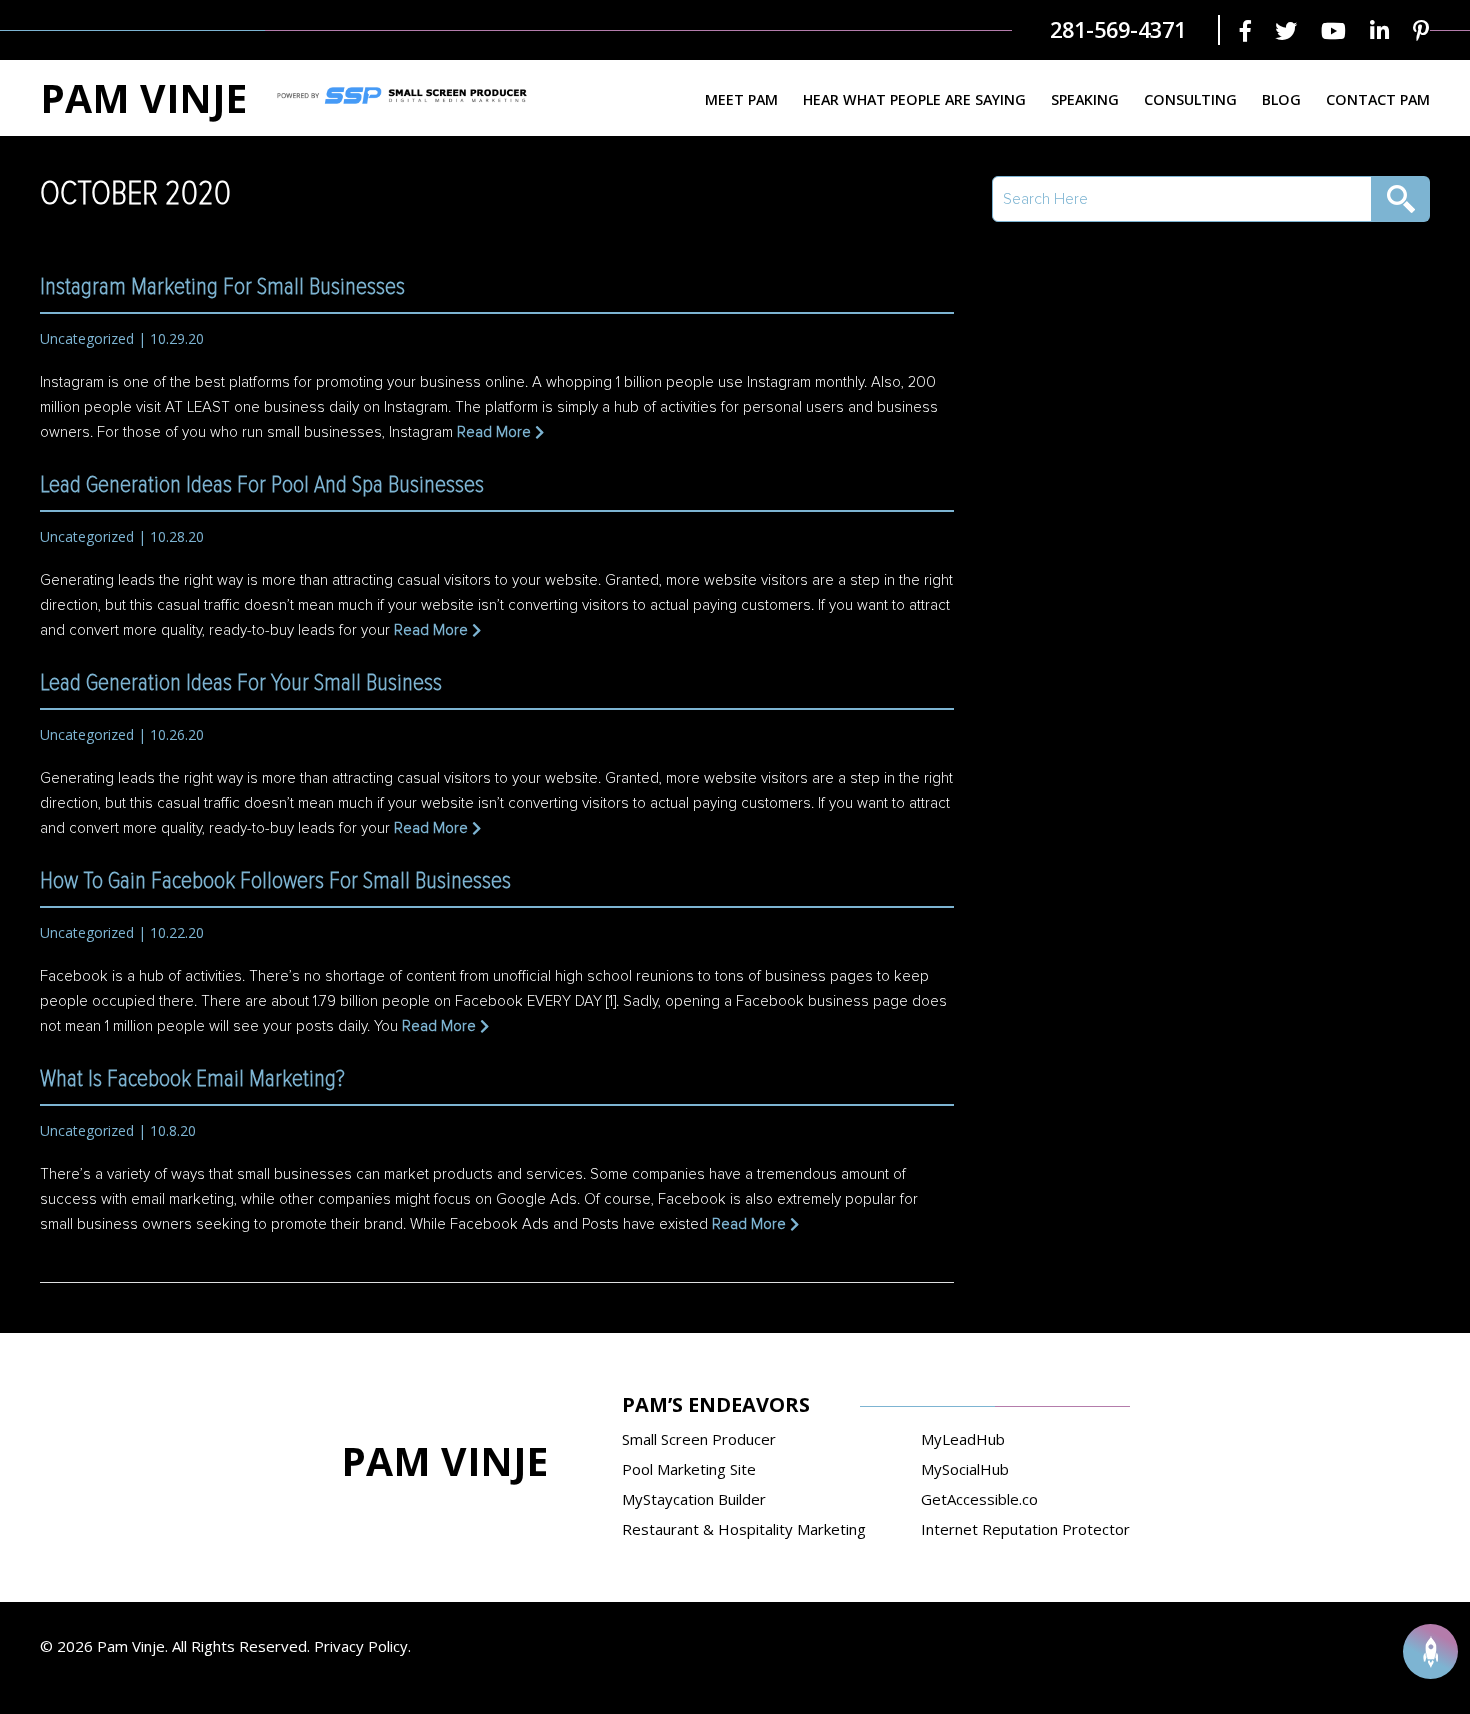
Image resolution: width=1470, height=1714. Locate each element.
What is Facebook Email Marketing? (192, 1079)
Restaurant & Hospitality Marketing (744, 1529)
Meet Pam (741, 99)
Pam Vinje (143, 97)
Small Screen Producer (699, 1439)
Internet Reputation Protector (1025, 1529)
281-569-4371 (1118, 29)
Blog (1281, 99)
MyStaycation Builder (694, 1499)
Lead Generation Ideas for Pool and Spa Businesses (262, 485)
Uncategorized (87, 338)
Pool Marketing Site (689, 1469)
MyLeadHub (963, 1439)
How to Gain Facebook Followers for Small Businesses (275, 881)
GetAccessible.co (979, 1499)
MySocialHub (965, 1469)
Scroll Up (1430, 1651)
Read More (494, 432)
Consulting (1190, 99)
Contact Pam (1378, 99)
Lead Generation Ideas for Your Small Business (241, 683)
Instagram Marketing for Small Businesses (222, 287)
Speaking (1085, 99)
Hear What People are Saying (914, 99)
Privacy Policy (361, 1646)
